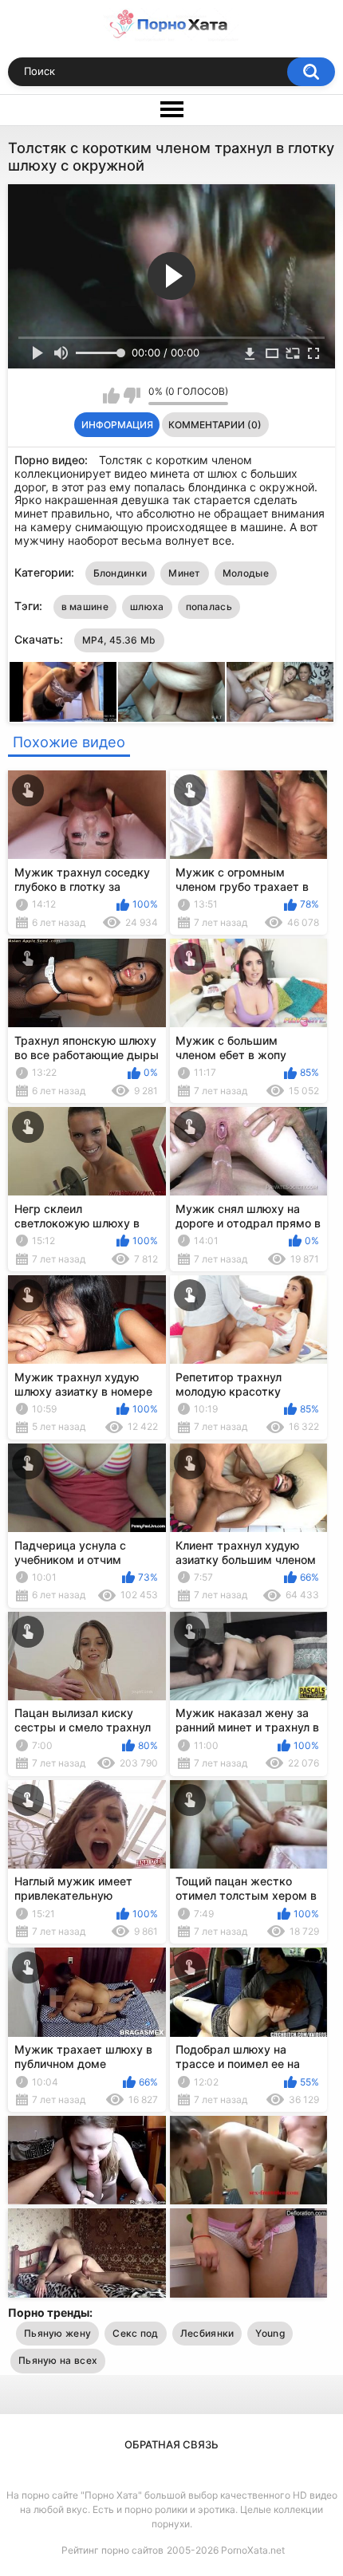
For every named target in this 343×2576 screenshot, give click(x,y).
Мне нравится (111, 396)
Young (270, 2333)
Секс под (135, 2333)
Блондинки (120, 573)
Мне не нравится (132, 396)
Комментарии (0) (215, 425)
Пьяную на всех (58, 2360)
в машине (85, 607)
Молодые (246, 573)
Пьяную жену (57, 2333)
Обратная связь (171, 2444)
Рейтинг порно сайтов (112, 2550)
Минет (185, 573)
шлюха (147, 607)
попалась (209, 607)
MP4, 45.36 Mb (119, 640)
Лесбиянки (207, 2333)
